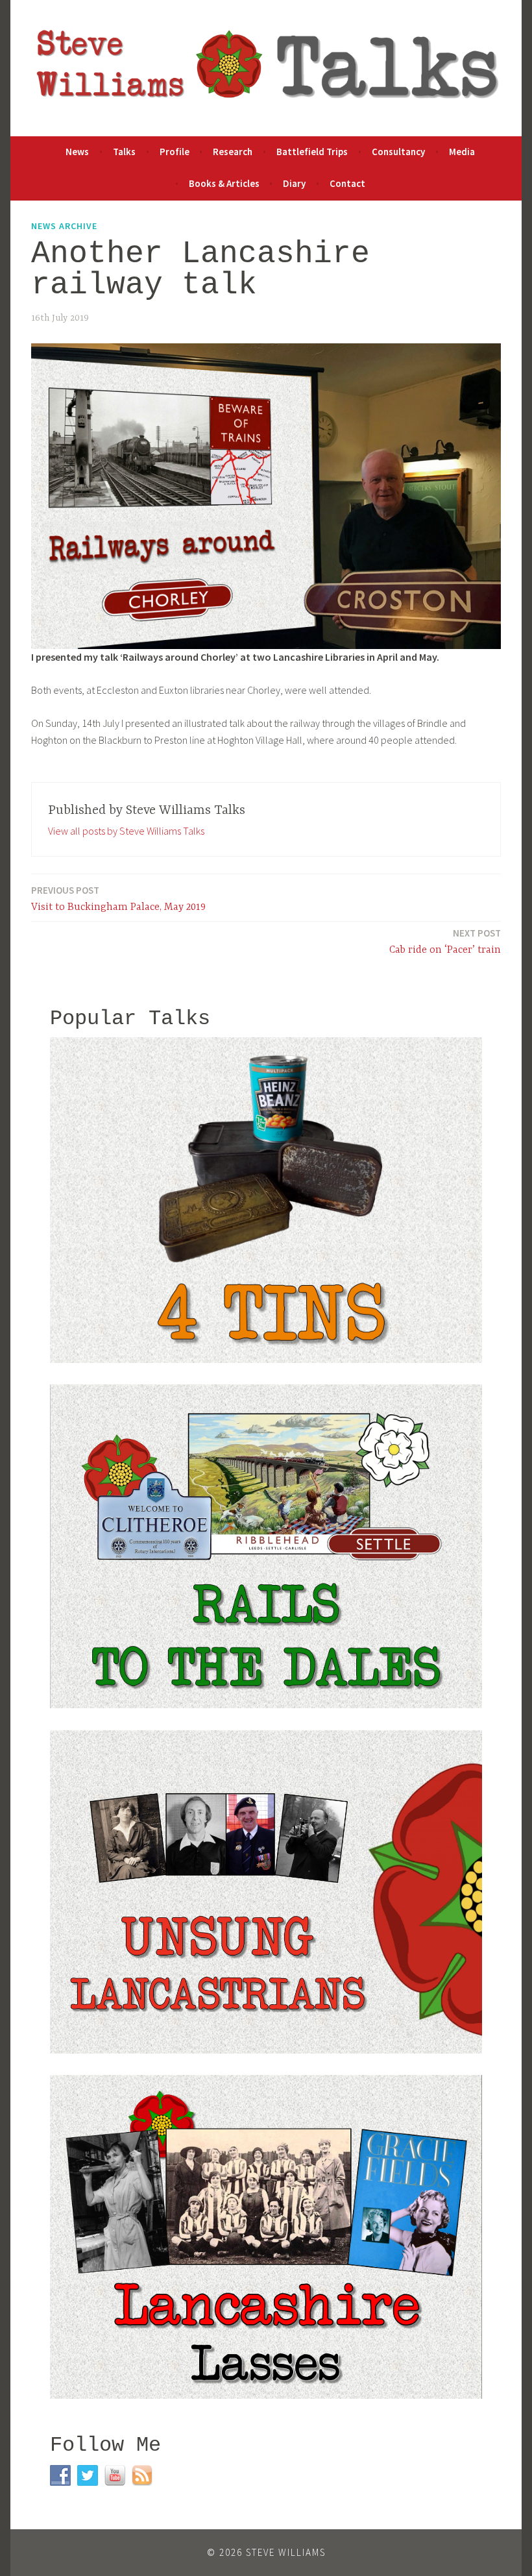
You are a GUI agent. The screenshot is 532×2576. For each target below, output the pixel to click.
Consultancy (398, 152)
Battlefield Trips (312, 152)
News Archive (64, 226)
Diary (294, 183)
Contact (347, 183)
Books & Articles (224, 183)
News (77, 152)
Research (233, 152)
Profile (175, 152)
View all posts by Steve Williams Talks (126, 831)
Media (462, 152)
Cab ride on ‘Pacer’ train (445, 941)
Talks (124, 152)
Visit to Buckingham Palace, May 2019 (118, 899)
